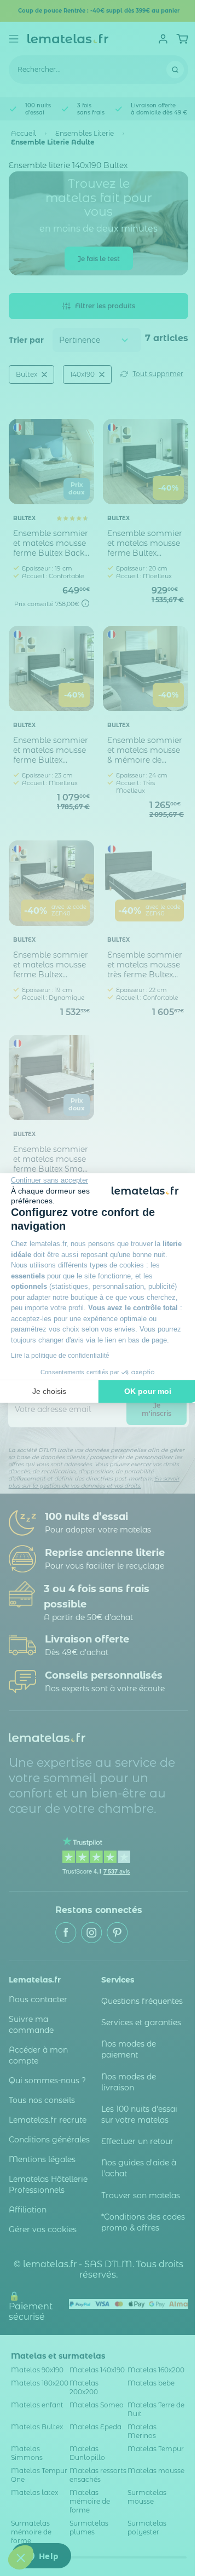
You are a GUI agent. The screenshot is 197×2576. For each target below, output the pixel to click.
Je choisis (49, 1391)
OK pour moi (148, 1391)
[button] (21, 2557)
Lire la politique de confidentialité (60, 1356)
